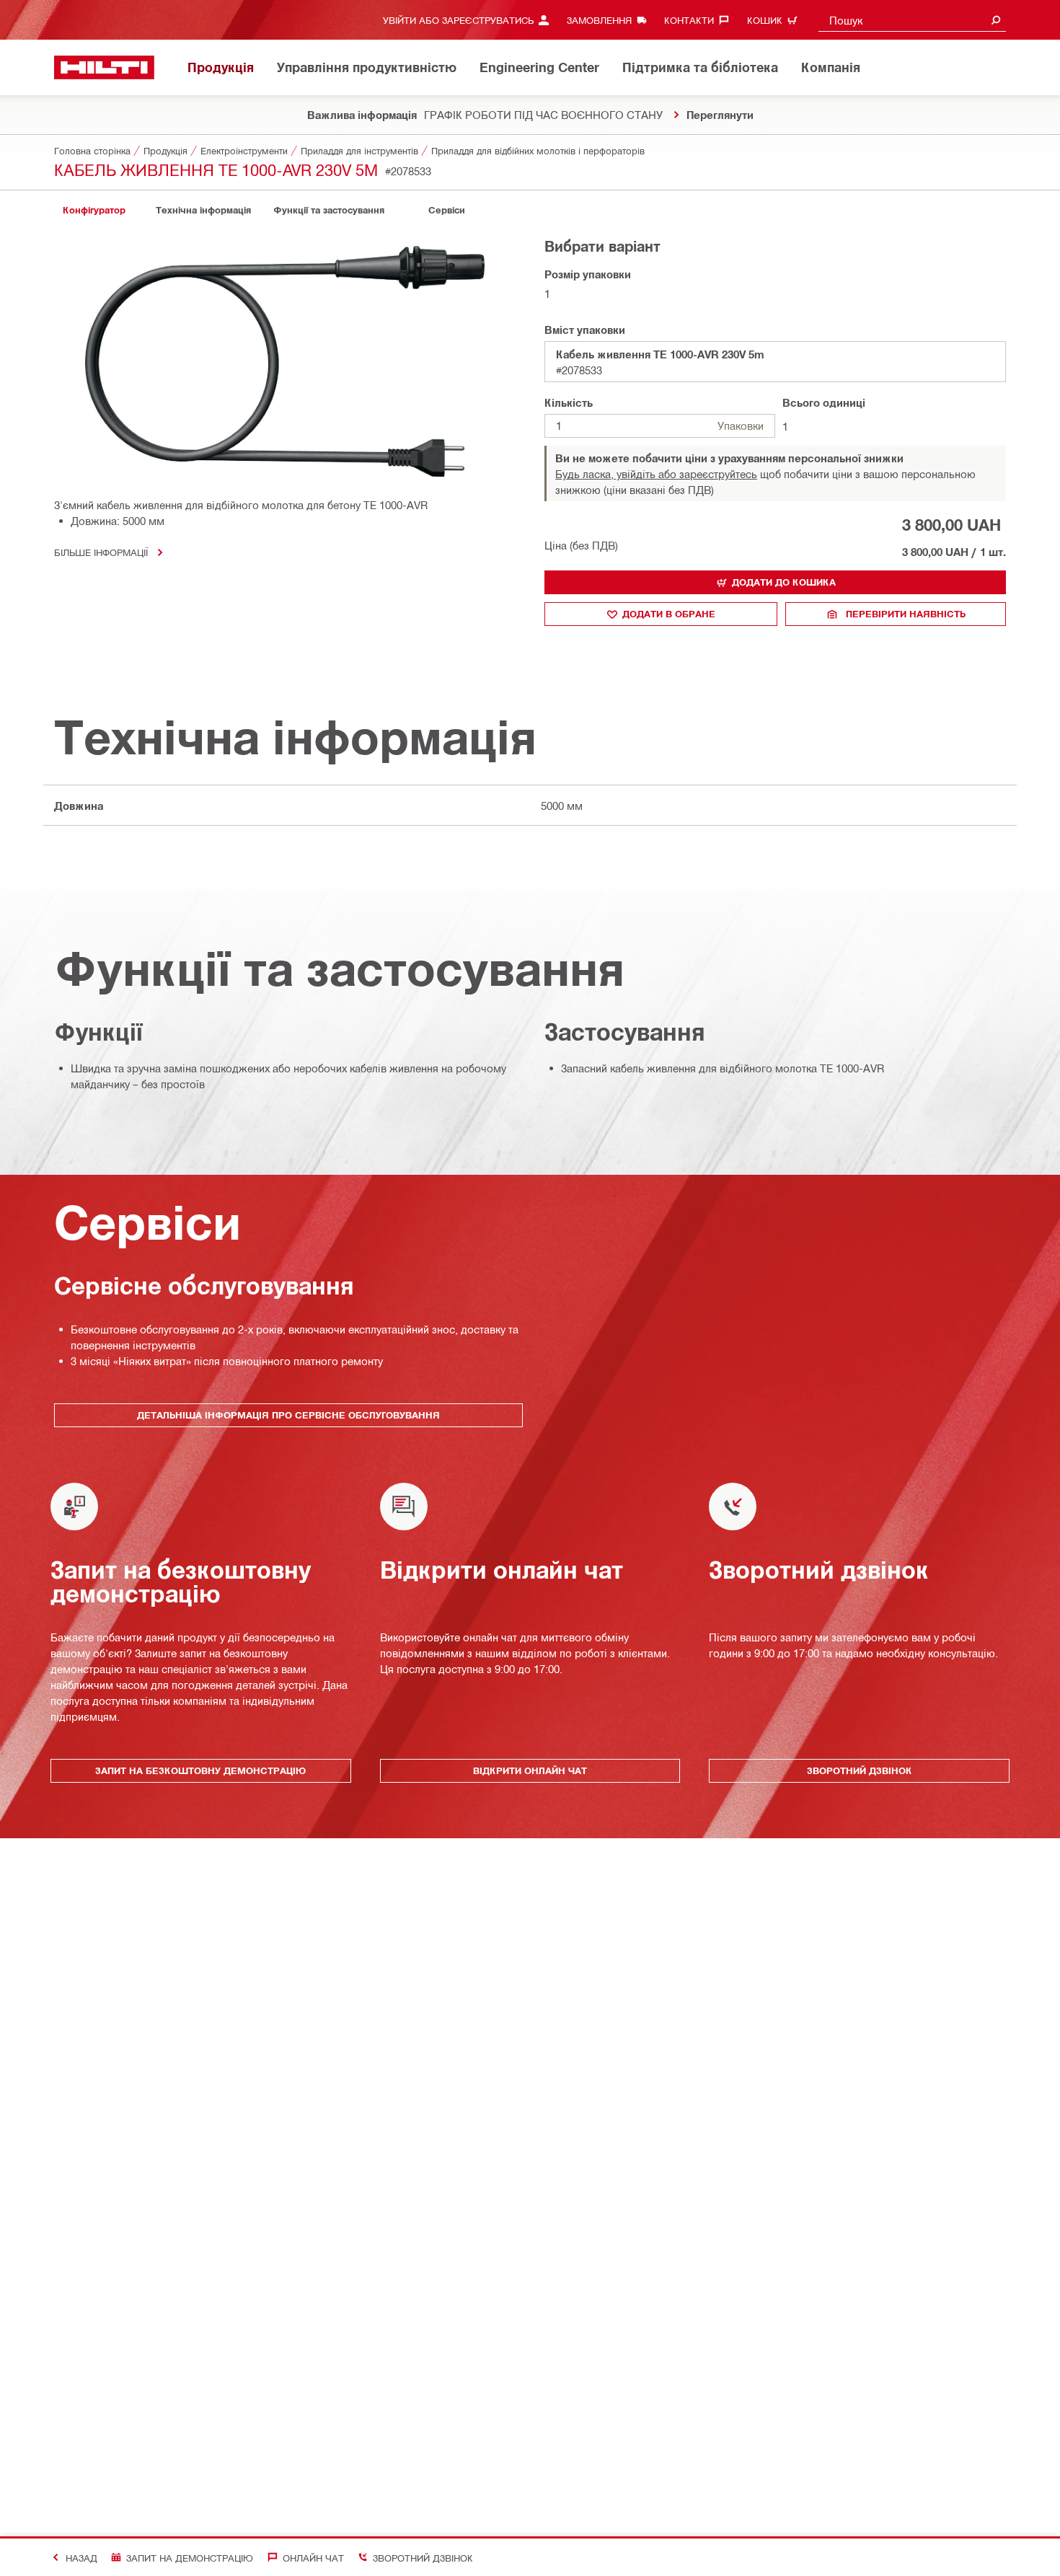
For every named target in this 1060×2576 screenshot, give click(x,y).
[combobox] (912, 20)
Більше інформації (101, 552)
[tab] (94, 210)
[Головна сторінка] (104, 67)
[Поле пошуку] (996, 20)
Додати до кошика (784, 582)
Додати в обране (669, 614)
